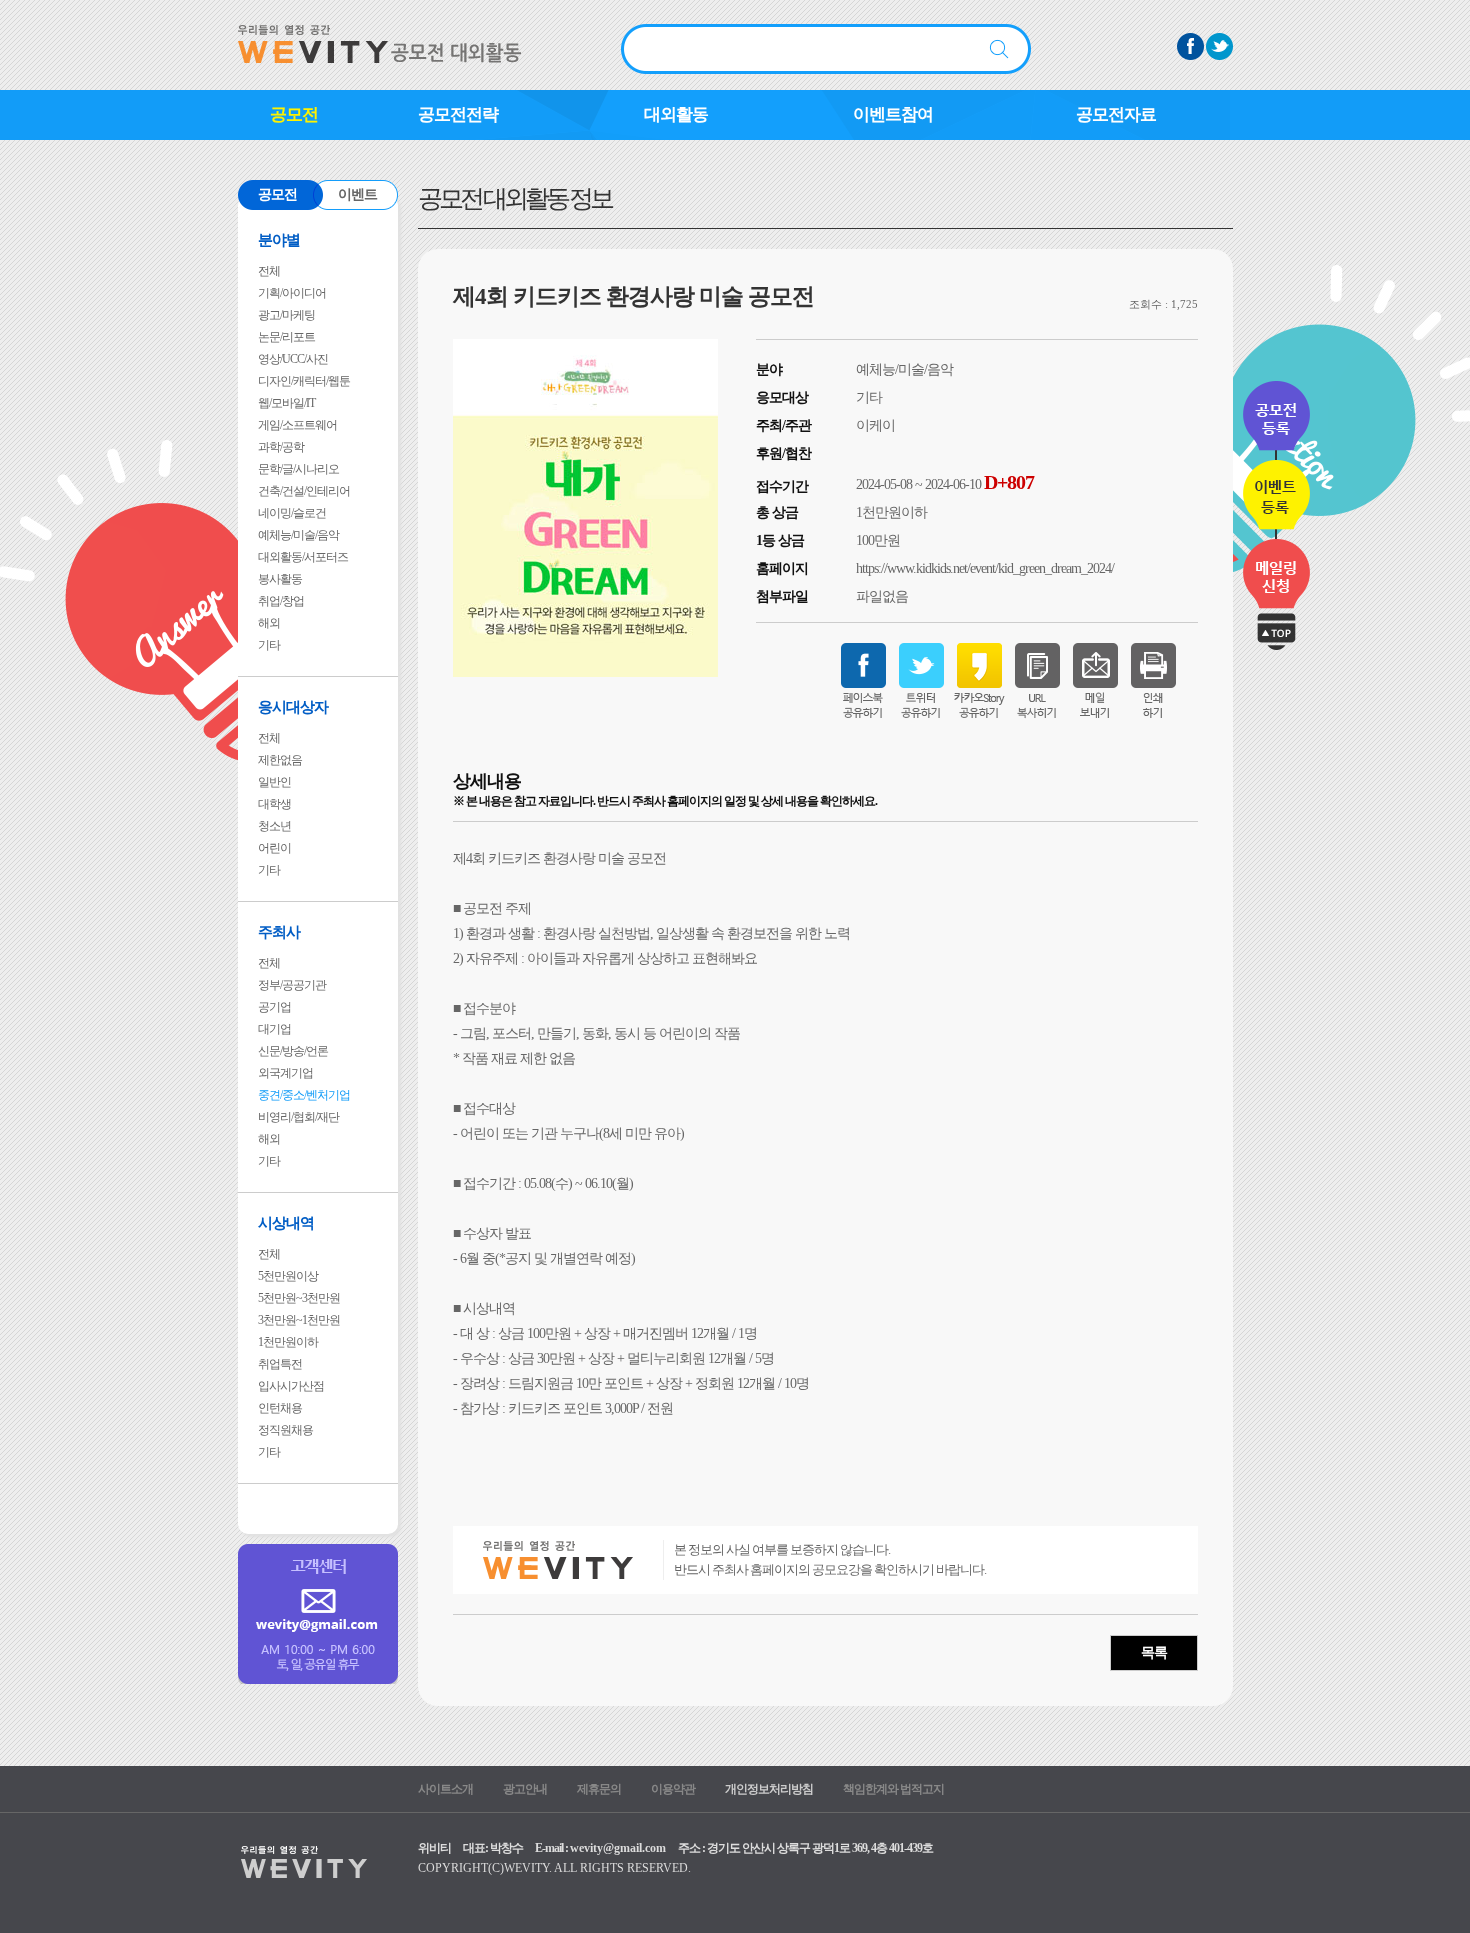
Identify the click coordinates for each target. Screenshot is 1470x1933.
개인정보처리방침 (769, 1789)
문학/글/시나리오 (298, 469)
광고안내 (525, 1789)
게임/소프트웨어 (297, 425)
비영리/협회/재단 (298, 1117)
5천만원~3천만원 (299, 1298)
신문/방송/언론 (293, 1051)
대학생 (274, 804)
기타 (269, 645)
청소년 (274, 826)
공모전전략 (458, 114)
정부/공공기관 (292, 985)
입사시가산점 (291, 1386)
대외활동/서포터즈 (303, 557)
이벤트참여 (893, 114)
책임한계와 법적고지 (893, 1789)
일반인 (274, 782)
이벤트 (357, 194)
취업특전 (280, 1364)
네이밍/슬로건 (292, 513)
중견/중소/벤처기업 (304, 1095)
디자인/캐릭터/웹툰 (304, 381)
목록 (1154, 1652)
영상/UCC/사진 (293, 359)
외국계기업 (285, 1073)
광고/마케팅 (286, 315)
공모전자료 (1116, 114)
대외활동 (676, 114)
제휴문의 (599, 1789)
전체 (269, 271)
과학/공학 (281, 447)
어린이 (274, 848)
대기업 (274, 1029)
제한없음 (280, 760)
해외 (269, 623)
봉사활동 (280, 579)
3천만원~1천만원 (299, 1320)
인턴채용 (280, 1408)
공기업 (274, 1007)
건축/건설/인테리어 (304, 491)
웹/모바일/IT (286, 403)
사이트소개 (445, 1789)
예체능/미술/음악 (298, 535)
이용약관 (673, 1789)
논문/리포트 (286, 337)
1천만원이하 (288, 1342)
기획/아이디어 (292, 293)
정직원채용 (285, 1430)
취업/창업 (281, 601)
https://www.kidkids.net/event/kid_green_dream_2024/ (985, 568)
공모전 (294, 114)
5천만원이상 (288, 1276)
